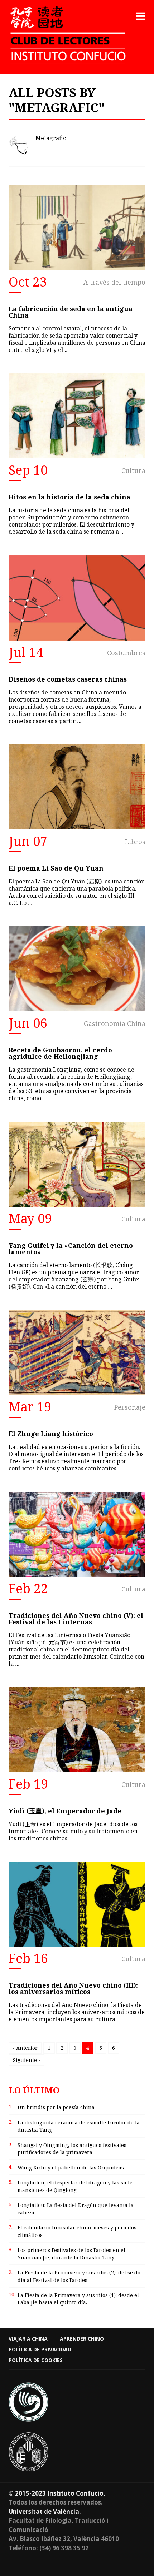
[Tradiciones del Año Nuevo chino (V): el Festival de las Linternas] (77, 1534)
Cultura (133, 470)
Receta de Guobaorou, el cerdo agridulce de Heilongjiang (60, 1053)
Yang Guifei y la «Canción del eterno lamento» (71, 1249)
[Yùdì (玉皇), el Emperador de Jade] (77, 1730)
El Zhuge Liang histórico (51, 1434)
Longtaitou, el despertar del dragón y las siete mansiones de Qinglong (75, 2186)
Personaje (130, 1407)
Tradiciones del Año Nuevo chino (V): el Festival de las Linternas (76, 1619)
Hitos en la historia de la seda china (69, 497)
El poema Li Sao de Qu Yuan (56, 868)
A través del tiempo (114, 282)
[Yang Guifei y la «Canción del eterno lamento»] (77, 1164)
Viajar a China (28, 2339)
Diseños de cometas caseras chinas (68, 679)
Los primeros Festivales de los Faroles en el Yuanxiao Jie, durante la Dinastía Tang (71, 2254)
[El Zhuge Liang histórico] (77, 1352)
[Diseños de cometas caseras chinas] (77, 598)
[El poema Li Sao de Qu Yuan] (77, 787)
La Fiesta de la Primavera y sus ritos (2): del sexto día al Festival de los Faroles (79, 2276)
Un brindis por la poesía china (56, 2107)
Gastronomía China (115, 1023)
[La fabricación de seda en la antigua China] (77, 228)
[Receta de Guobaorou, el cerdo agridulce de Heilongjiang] (77, 969)
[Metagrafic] (19, 145)
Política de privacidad (40, 2349)
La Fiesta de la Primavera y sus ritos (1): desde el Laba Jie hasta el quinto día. (78, 2299)
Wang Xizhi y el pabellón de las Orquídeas (71, 2168)
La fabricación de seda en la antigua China (71, 312)
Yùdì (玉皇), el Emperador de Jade (65, 1811)
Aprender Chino (82, 2339)
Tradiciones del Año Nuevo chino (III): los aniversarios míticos (73, 1988)
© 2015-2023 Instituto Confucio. (57, 2493)
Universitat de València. (45, 2512)
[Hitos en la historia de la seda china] (77, 416)
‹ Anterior (25, 2048)
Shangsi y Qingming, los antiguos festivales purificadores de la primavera (72, 2149)
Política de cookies (36, 2360)
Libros (135, 842)
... (67, 350)
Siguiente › (27, 2060)
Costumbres (126, 653)
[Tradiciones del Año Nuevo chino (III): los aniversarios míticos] (77, 1904)
